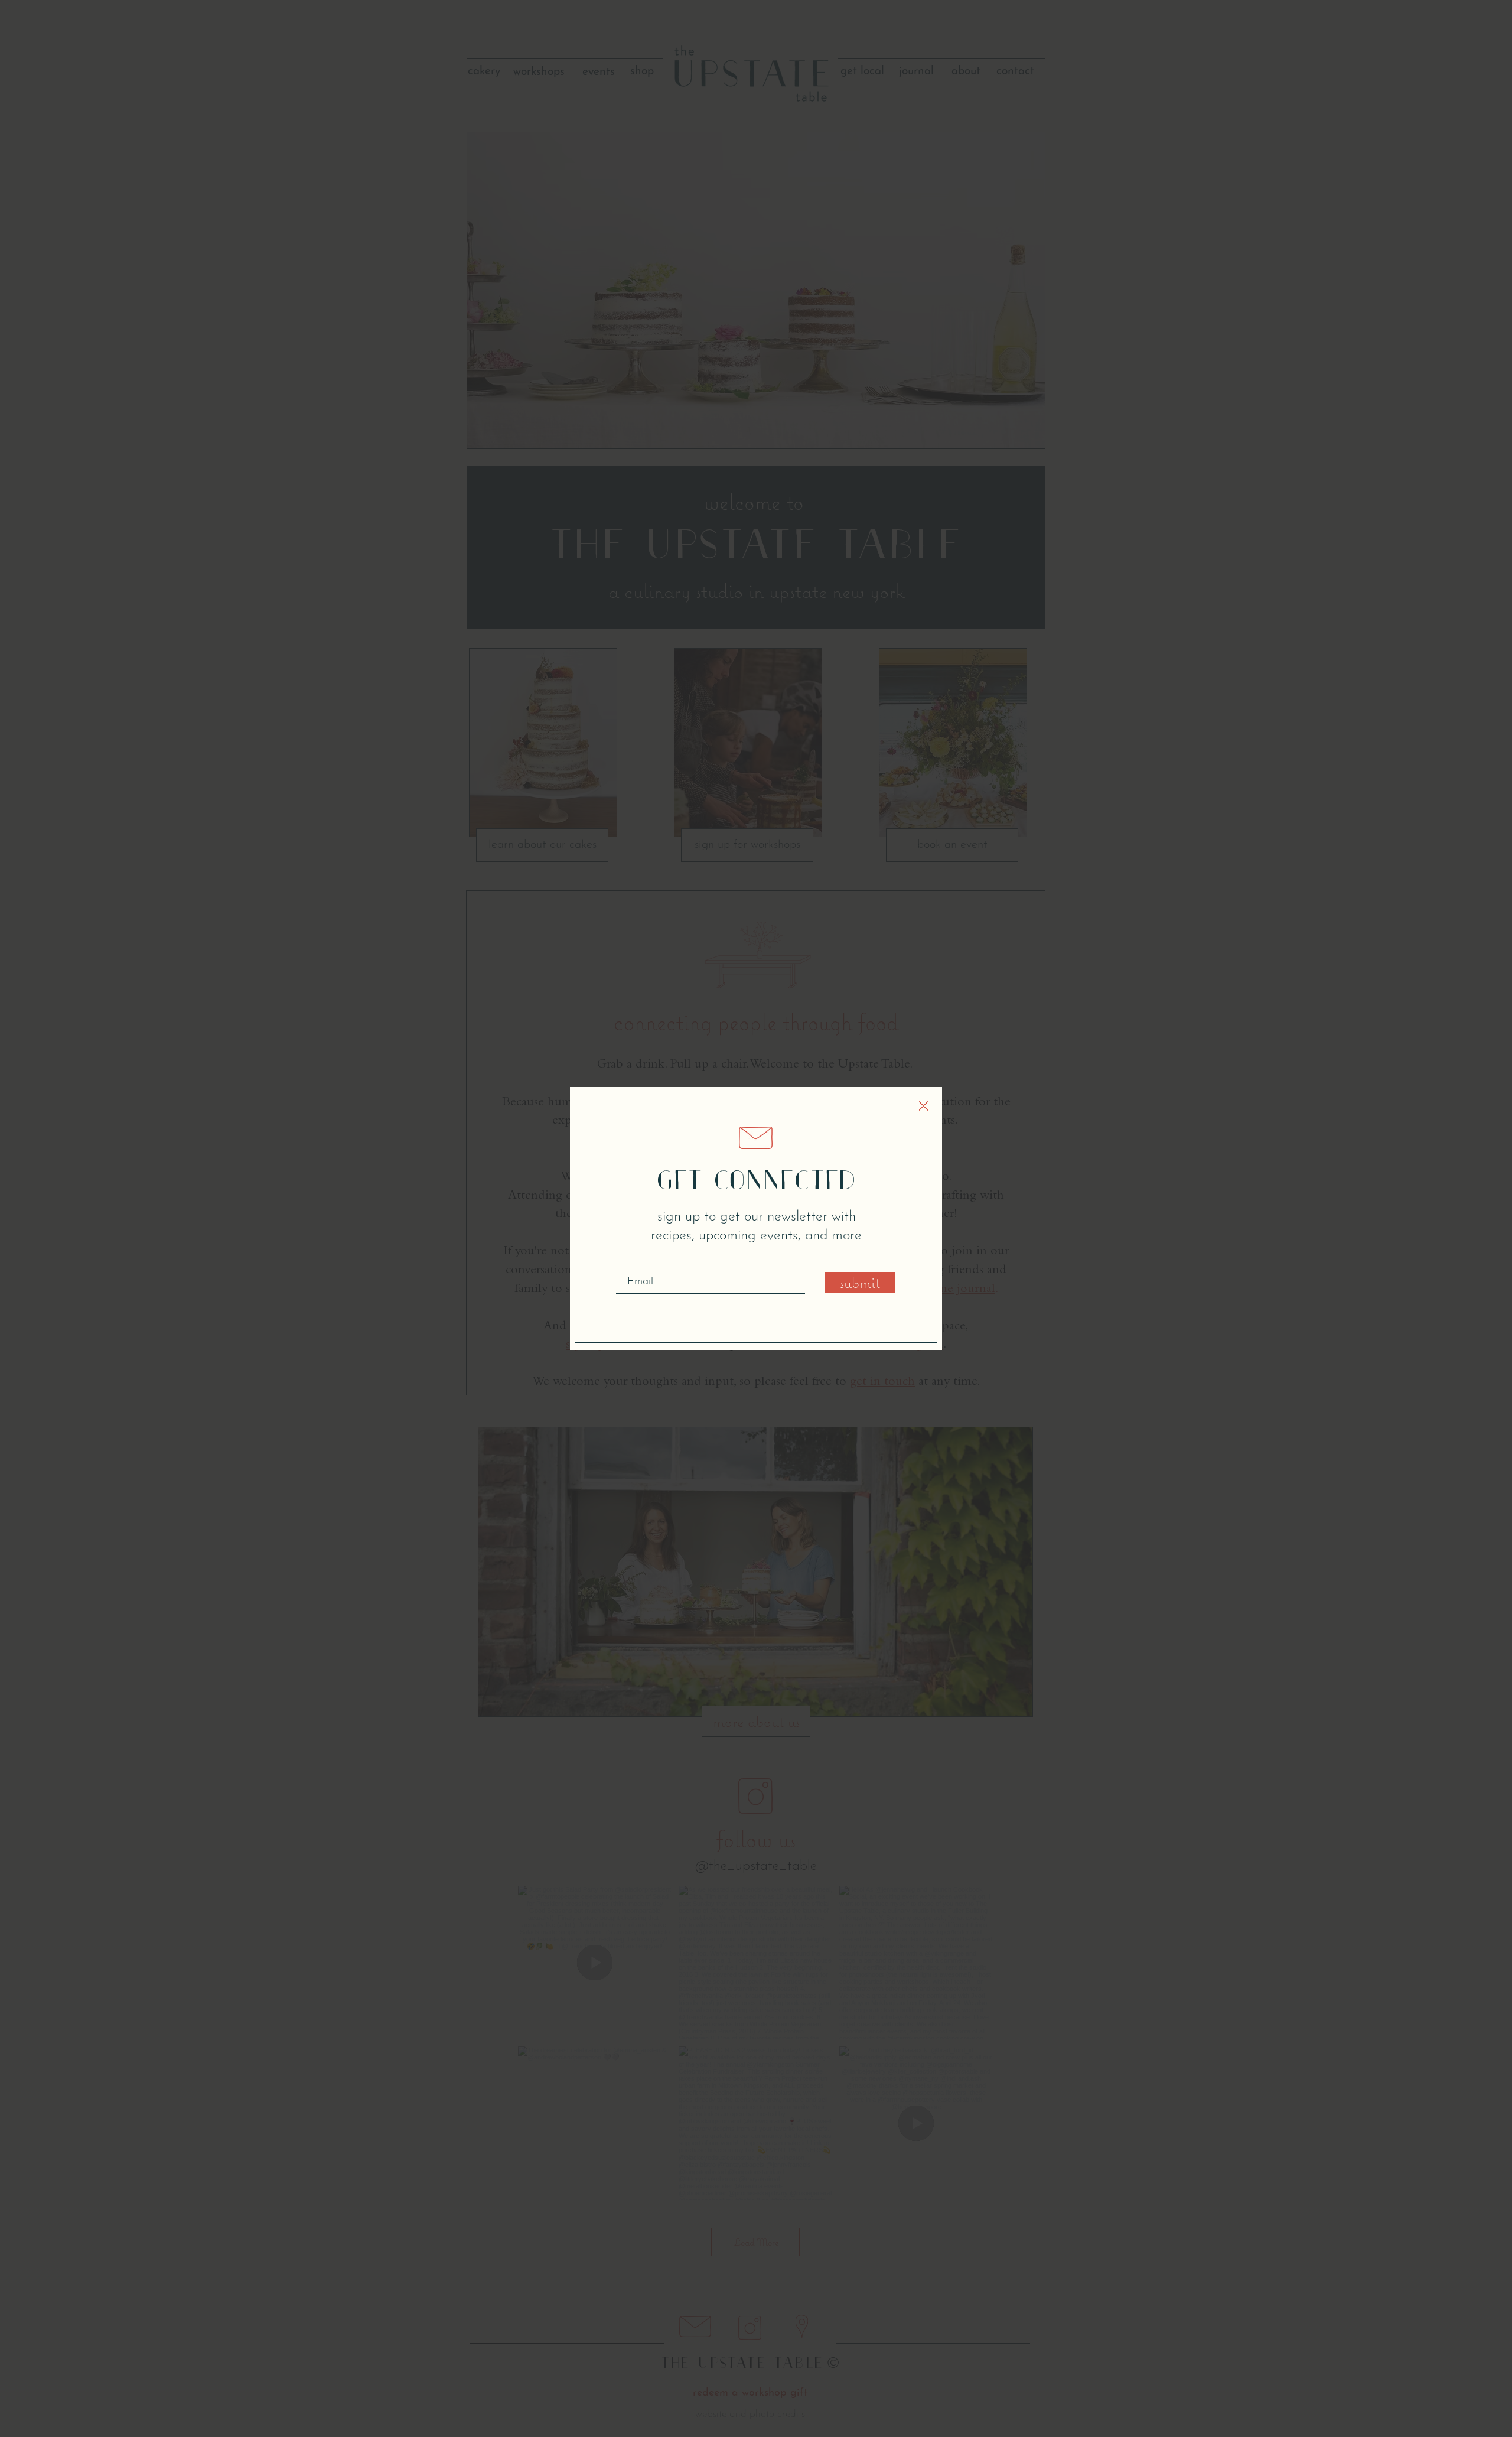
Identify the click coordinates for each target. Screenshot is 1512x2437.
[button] (923, 1106)
